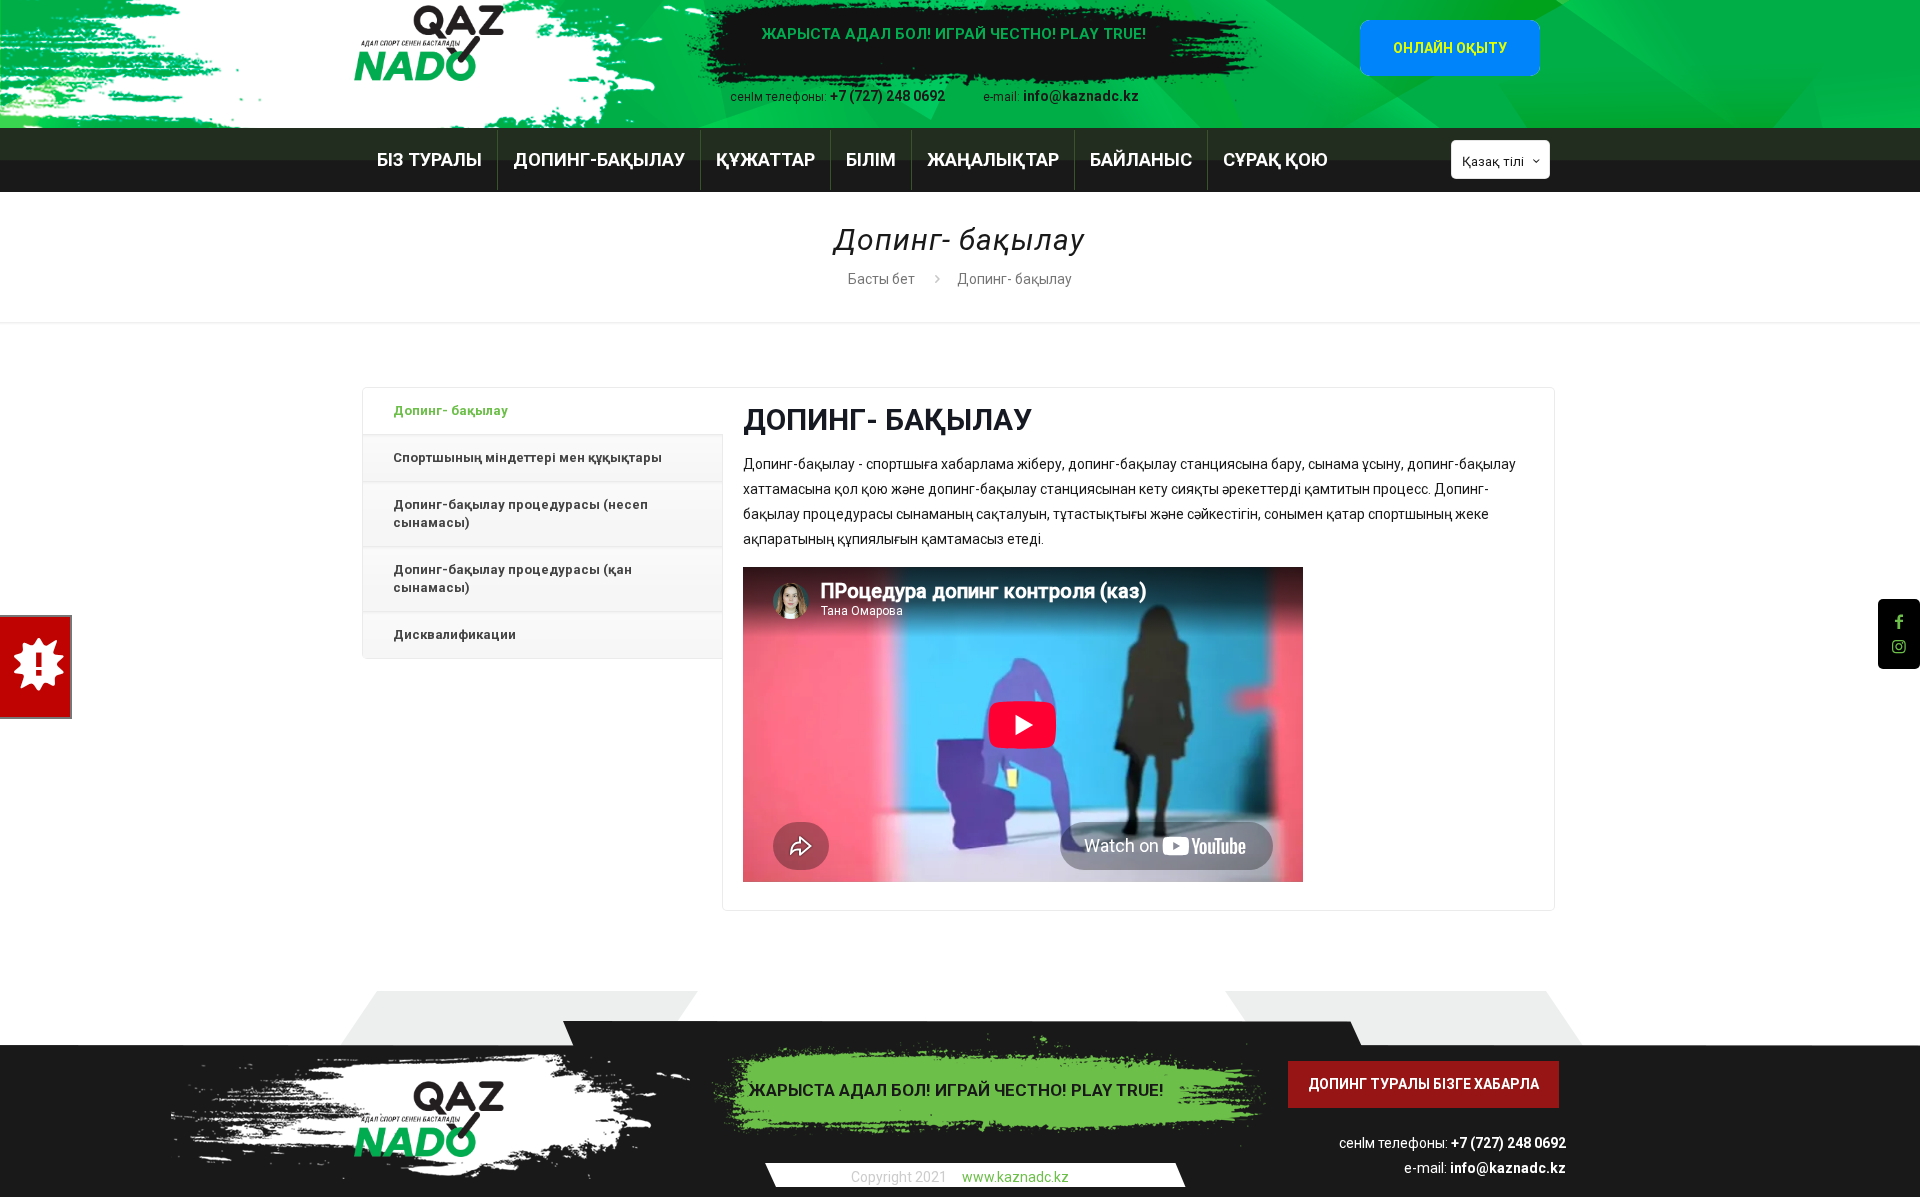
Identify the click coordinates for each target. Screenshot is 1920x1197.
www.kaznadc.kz (1015, 1177)
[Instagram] (1899, 646)
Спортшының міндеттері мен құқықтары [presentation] (527, 457)
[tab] (542, 411)
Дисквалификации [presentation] (454, 634)
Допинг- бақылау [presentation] (450, 410)
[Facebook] (1899, 621)
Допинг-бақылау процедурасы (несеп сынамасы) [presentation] (520, 513)
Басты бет (881, 279)
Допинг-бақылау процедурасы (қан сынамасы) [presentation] (512, 578)
